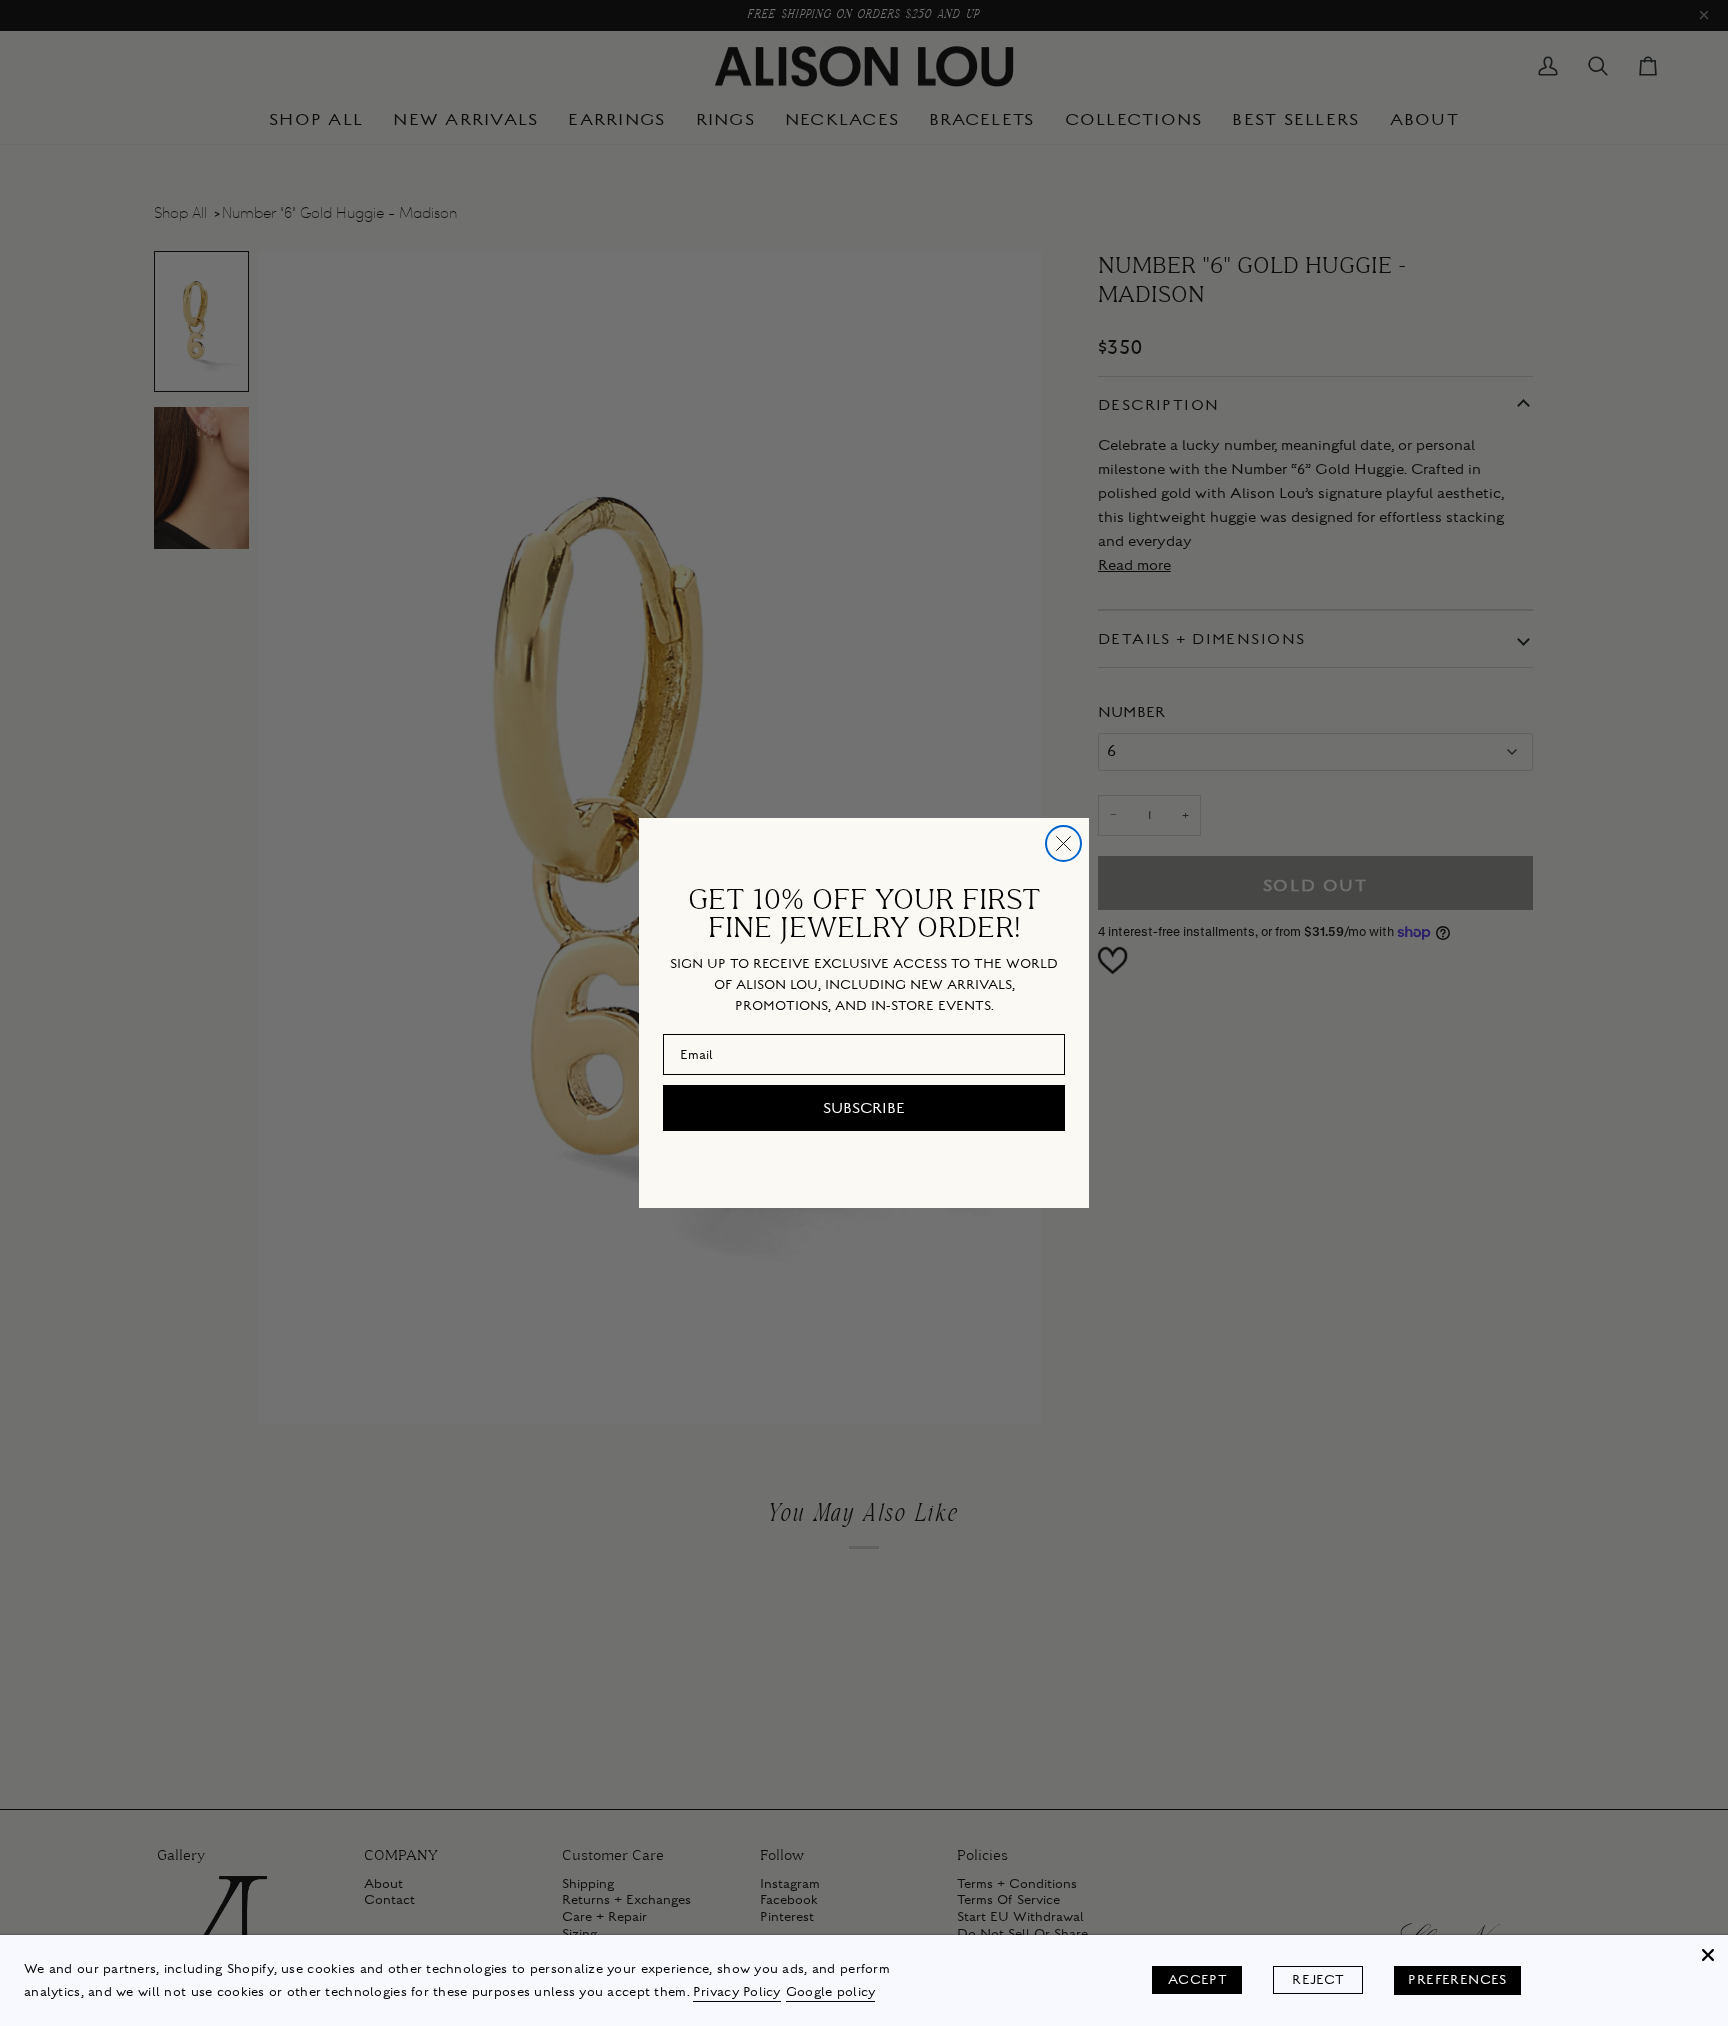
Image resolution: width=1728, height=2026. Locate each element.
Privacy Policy (737, 1992)
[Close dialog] (1063, 843)
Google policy (831, 1992)
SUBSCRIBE (864, 1108)
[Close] (1708, 1955)
